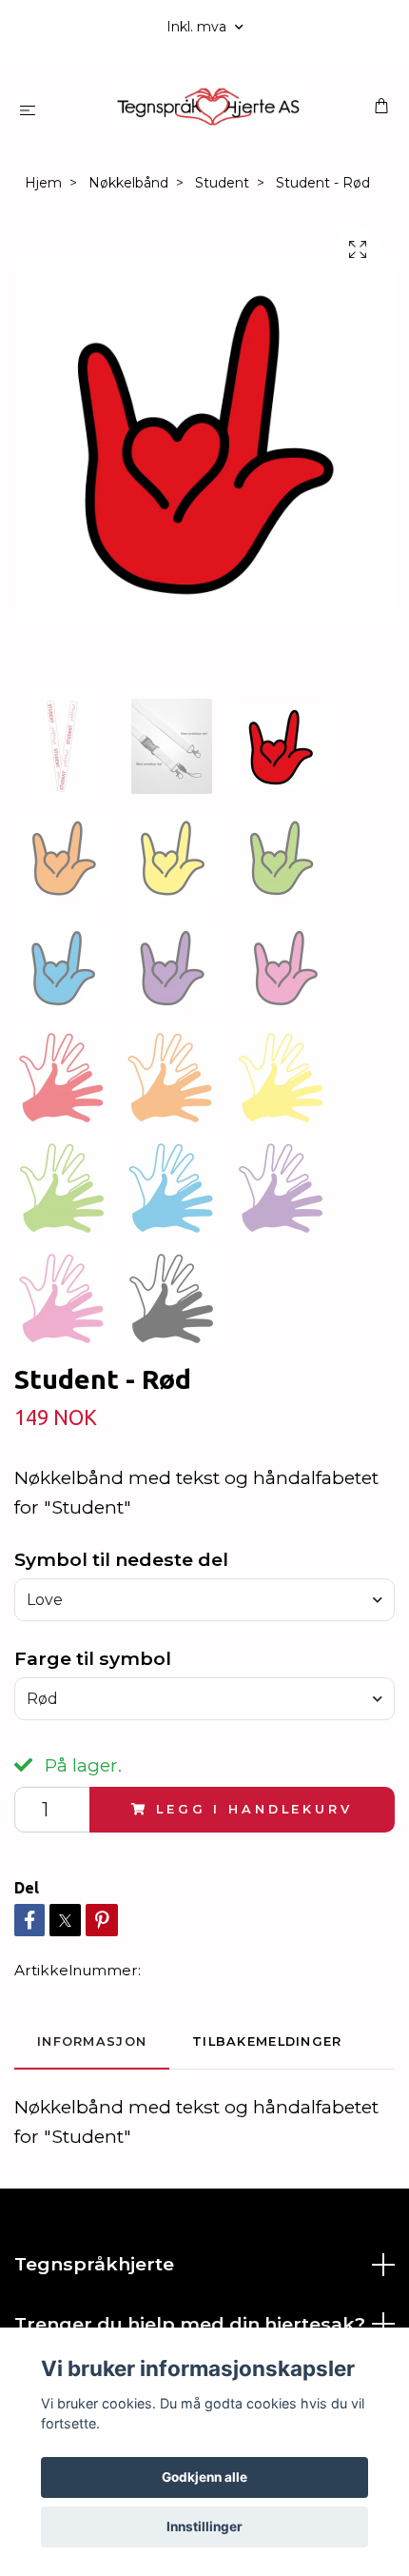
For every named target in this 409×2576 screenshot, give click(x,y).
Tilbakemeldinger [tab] (267, 2041)
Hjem (43, 183)
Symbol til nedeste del (121, 1559)
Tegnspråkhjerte (94, 2264)
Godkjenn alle (204, 2477)
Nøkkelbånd (128, 183)
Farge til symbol (93, 1658)
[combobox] (204, 1599)
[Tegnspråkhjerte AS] (208, 107)
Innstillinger (204, 2526)
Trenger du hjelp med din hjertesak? (190, 2324)
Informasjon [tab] (92, 2041)
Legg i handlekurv (254, 1809)
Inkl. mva (198, 27)
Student (222, 183)
